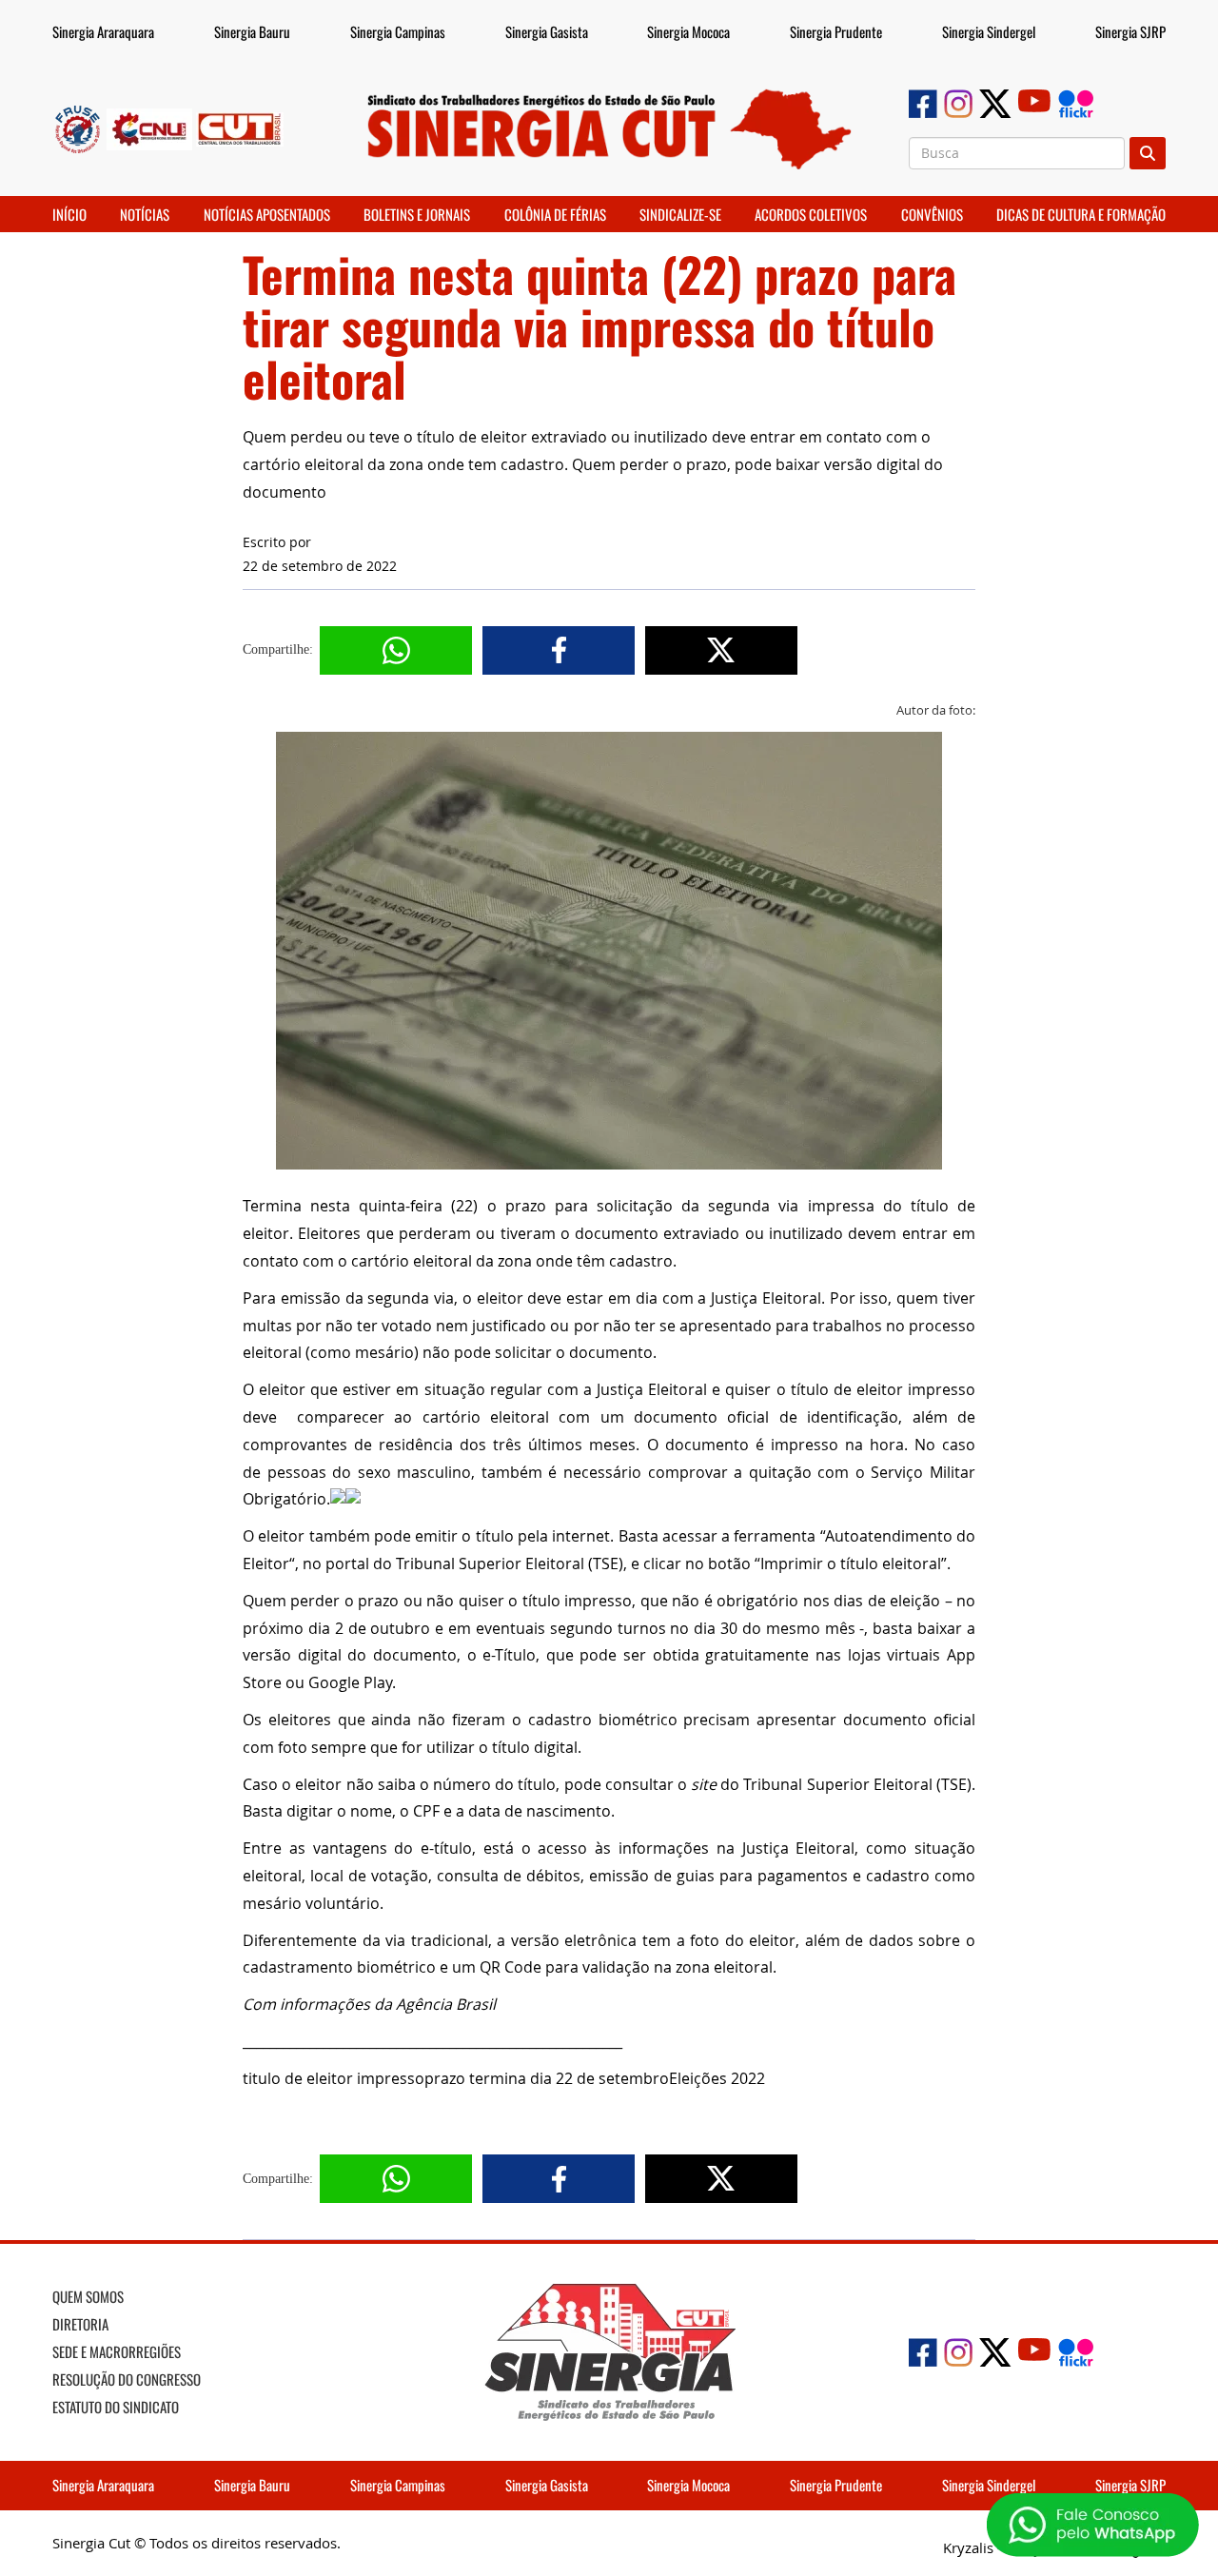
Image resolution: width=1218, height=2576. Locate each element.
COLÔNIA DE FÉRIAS (555, 214)
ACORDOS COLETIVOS (811, 214)
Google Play (350, 1682)
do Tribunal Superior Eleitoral (812, 1784)
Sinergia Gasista (547, 31)
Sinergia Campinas (398, 31)
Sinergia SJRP (1130, 31)
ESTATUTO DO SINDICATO (116, 2407)
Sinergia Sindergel (989, 31)
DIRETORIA (80, 2324)
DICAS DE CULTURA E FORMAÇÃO (1081, 214)
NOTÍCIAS (145, 214)
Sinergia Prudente (836, 31)
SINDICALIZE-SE (680, 214)
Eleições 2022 (717, 2078)
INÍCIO (69, 214)
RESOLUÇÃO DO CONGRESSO (127, 2379)
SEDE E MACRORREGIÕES (117, 2351)
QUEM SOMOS (88, 2296)
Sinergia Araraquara (103, 31)
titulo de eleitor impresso (334, 2078)
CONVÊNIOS (932, 214)
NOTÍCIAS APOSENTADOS (267, 214)
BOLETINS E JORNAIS (417, 214)
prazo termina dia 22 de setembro (547, 2078)
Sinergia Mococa (688, 31)
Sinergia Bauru (252, 31)
